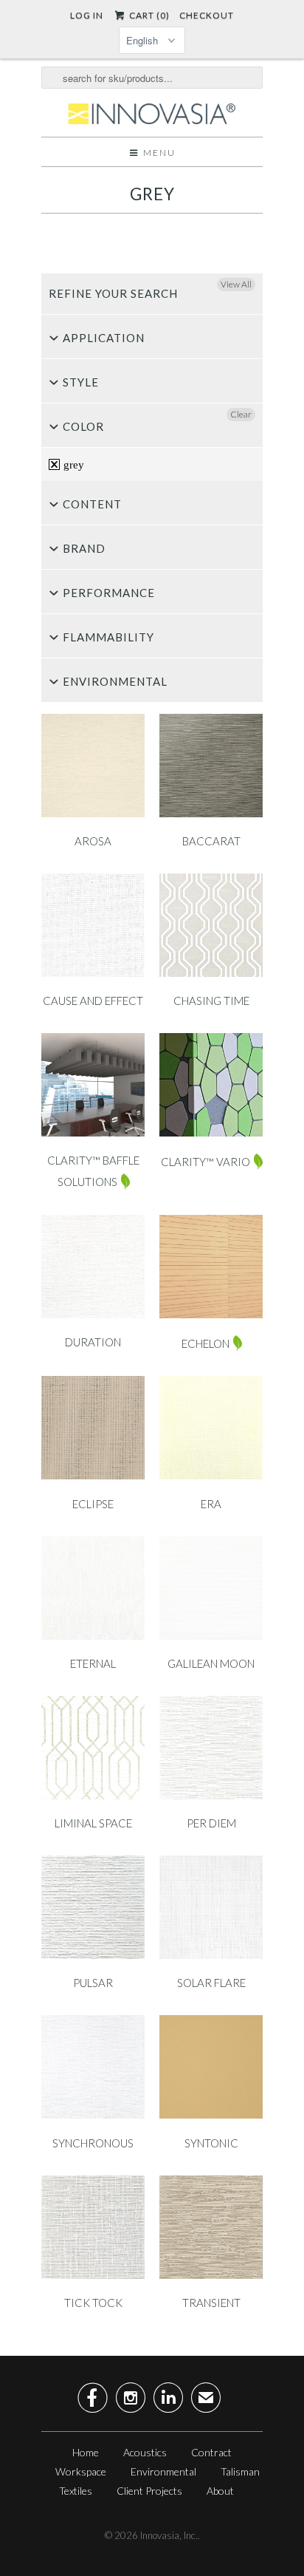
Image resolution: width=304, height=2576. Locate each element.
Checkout (207, 15)
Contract (211, 2452)
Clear (241, 414)
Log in (87, 15)
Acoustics (145, 2452)
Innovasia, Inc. (169, 2535)
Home (86, 2452)
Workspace (81, 2471)
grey (152, 194)
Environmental (163, 2471)
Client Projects (149, 2491)
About (220, 2491)
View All (236, 284)
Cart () (148, 15)
